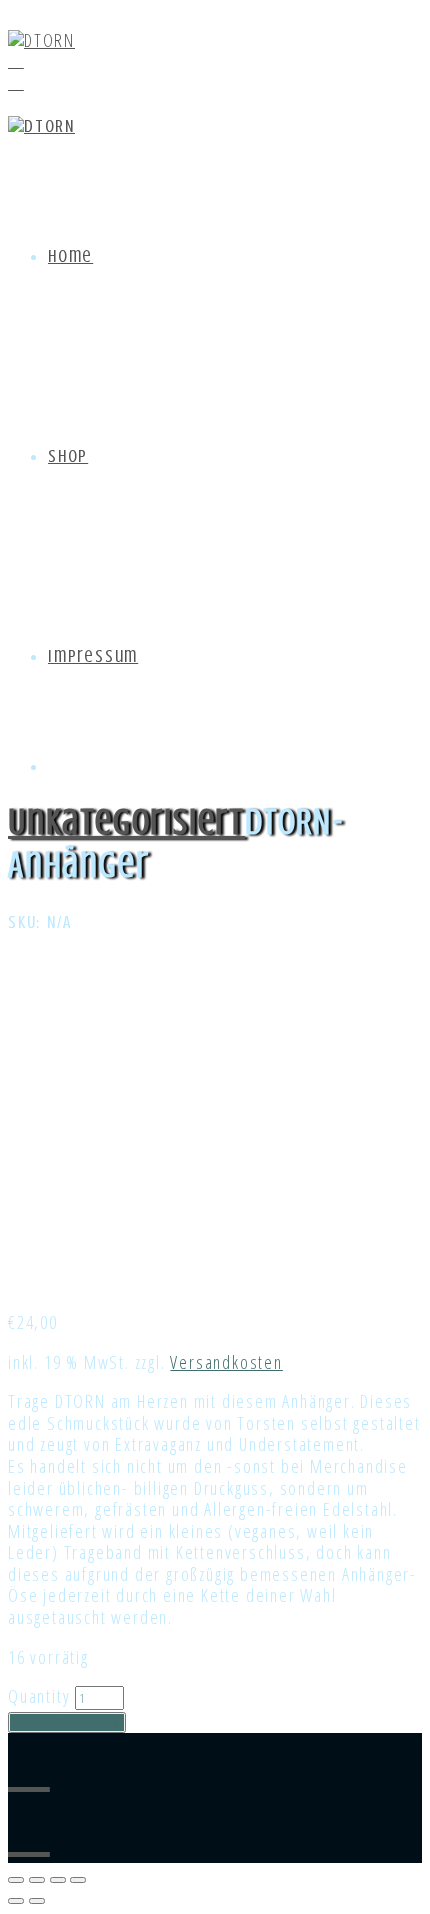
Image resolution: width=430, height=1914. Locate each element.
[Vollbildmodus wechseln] (58, 1880)
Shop (68, 456)
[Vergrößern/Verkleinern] (78, 1880)
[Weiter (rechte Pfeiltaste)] (37, 1901)
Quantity (39, 1696)
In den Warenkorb (67, 1722)
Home (70, 256)
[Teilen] (37, 1880)
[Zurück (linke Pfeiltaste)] (16, 1901)
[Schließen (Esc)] (16, 1880)
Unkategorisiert (126, 822)
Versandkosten (226, 1362)
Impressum (93, 656)
